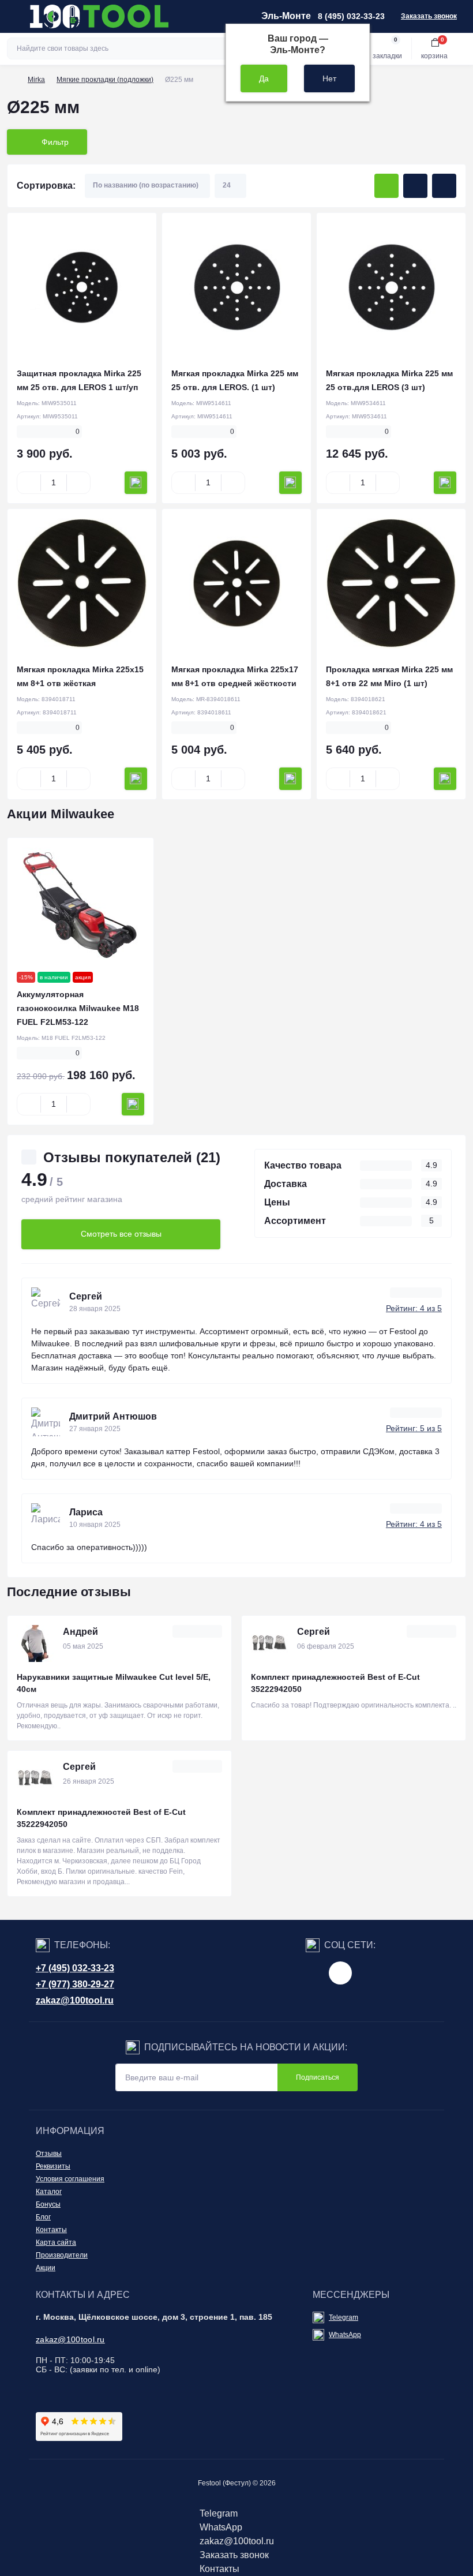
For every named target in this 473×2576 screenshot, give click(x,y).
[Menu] (15, 16)
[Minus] (29, 482)
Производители (62, 2255)
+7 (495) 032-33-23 (75, 1968)
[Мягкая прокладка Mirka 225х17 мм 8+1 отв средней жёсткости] (236, 583)
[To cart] (136, 483)
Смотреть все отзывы (121, 1234)
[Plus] (78, 482)
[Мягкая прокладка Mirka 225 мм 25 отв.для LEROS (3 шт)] (391, 287)
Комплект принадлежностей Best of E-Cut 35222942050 (335, 1683)
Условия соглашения (70, 2179)
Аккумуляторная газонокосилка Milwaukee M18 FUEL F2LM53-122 (78, 1008)
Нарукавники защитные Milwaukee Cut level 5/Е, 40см (114, 1683)
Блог (43, 2217)
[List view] (415, 186)
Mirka (36, 80)
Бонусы (48, 2204)
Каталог (49, 2192)
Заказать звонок (429, 16)
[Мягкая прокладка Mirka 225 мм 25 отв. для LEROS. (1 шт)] (236, 287)
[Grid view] (386, 186)
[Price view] (444, 186)
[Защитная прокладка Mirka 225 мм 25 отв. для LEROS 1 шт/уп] (82, 287)
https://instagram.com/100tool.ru (340, 1973)
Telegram (344, 2317)
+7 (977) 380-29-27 (75, 1984)
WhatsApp (345, 2335)
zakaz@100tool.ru (75, 2000)
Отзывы (49, 2154)
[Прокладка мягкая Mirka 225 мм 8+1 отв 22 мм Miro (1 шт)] (391, 583)
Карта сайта (56, 2242)
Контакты (51, 2230)
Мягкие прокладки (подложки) (105, 80)
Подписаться (318, 2077)
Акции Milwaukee (61, 814)
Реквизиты (53, 2166)
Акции (46, 2268)
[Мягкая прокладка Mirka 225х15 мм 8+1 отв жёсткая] (82, 583)
